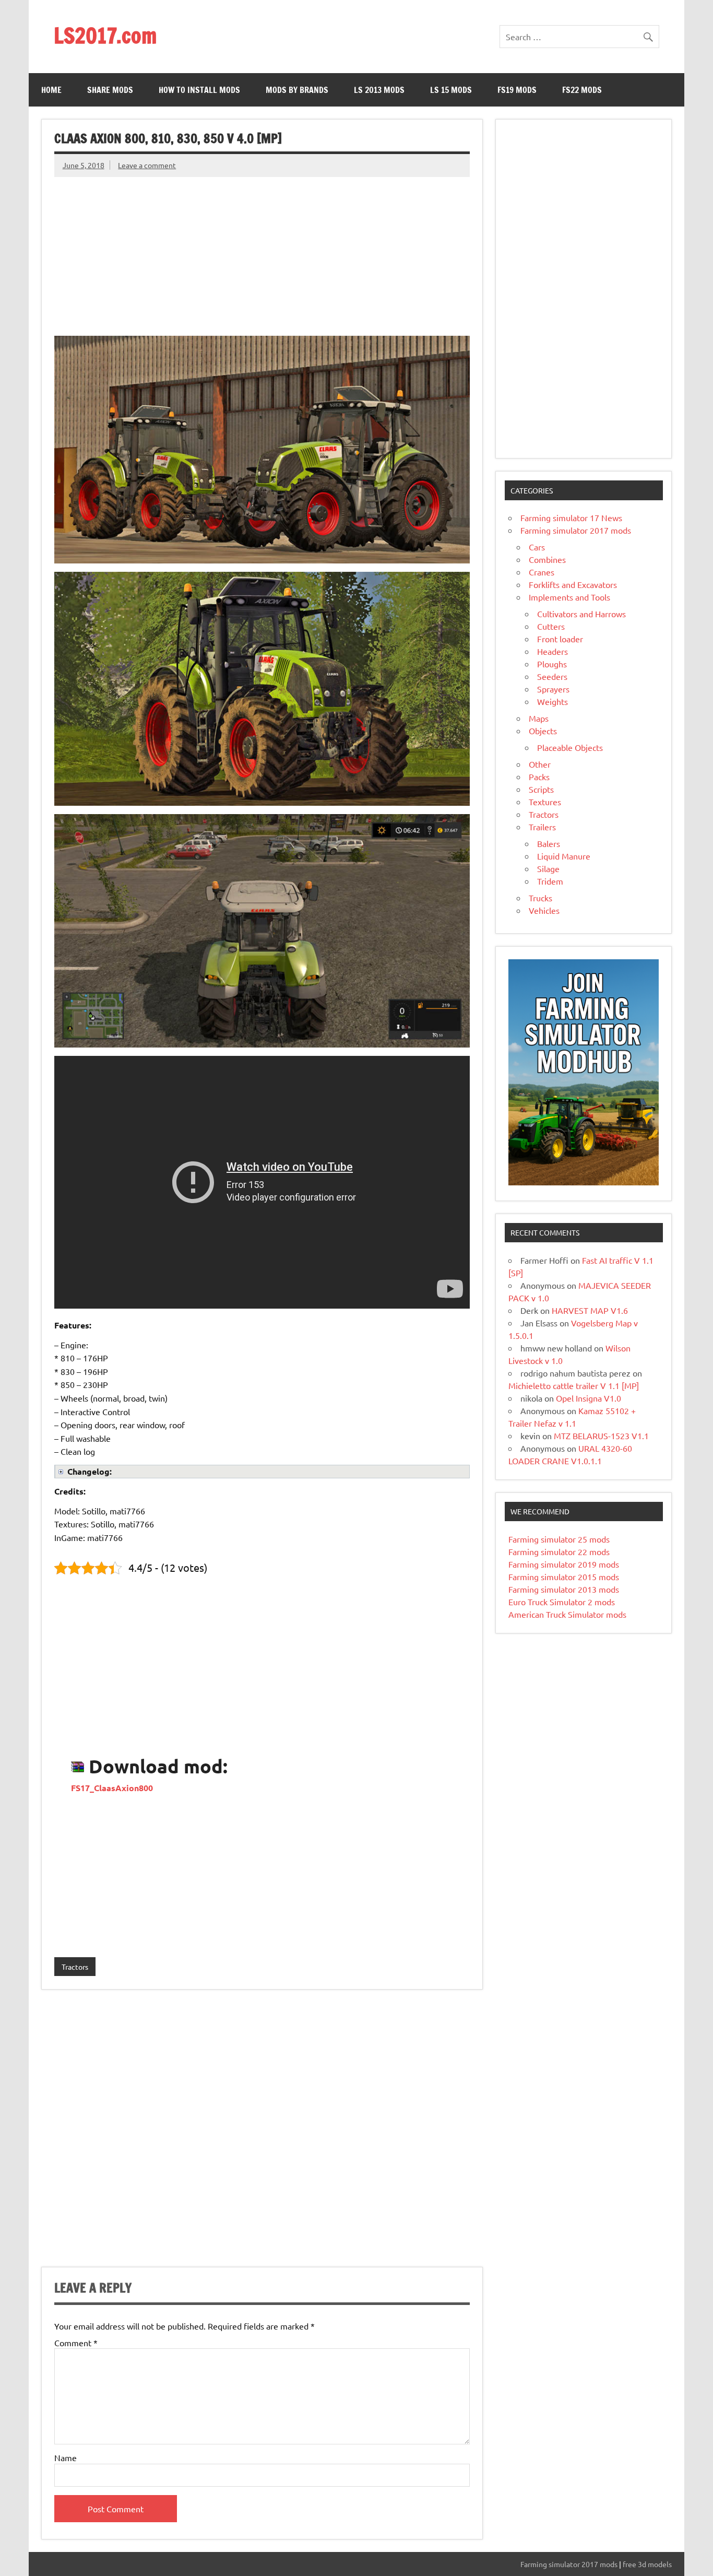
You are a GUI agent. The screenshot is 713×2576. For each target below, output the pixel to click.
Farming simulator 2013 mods (564, 1589)
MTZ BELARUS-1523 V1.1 (601, 1436)
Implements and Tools (569, 597)
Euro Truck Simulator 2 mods (562, 1602)
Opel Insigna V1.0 (589, 1398)
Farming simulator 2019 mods (564, 1564)
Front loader (560, 639)
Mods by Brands (297, 90)
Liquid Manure (564, 856)
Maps (539, 718)
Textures (545, 802)
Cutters (551, 626)
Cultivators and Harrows (581, 614)
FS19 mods (517, 90)
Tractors (75, 1967)
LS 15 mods (451, 90)
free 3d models (647, 2564)
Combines (547, 559)
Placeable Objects (570, 747)
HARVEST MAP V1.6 (590, 1310)
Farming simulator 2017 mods (576, 530)
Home (51, 90)
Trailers (542, 827)
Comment (76, 2343)
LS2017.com (105, 35)
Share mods (110, 90)
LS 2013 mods (379, 90)
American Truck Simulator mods (567, 1614)
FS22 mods (582, 90)
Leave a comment (147, 165)
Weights (552, 701)
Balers (549, 843)
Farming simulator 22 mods (559, 1551)
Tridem (550, 881)
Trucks (540, 898)
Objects (543, 731)
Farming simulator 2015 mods (564, 1577)
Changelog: (90, 1471)
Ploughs (552, 664)
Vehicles (544, 910)
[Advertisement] (262, 250)
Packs (539, 777)
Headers (552, 651)
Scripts (541, 789)
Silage (548, 868)
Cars (537, 547)
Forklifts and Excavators (573, 584)
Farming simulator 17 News (571, 517)
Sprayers (553, 689)
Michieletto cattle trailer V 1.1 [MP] (574, 1385)
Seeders (552, 676)
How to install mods (199, 90)
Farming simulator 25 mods (559, 1539)
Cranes (542, 572)
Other (540, 764)
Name (66, 2457)
